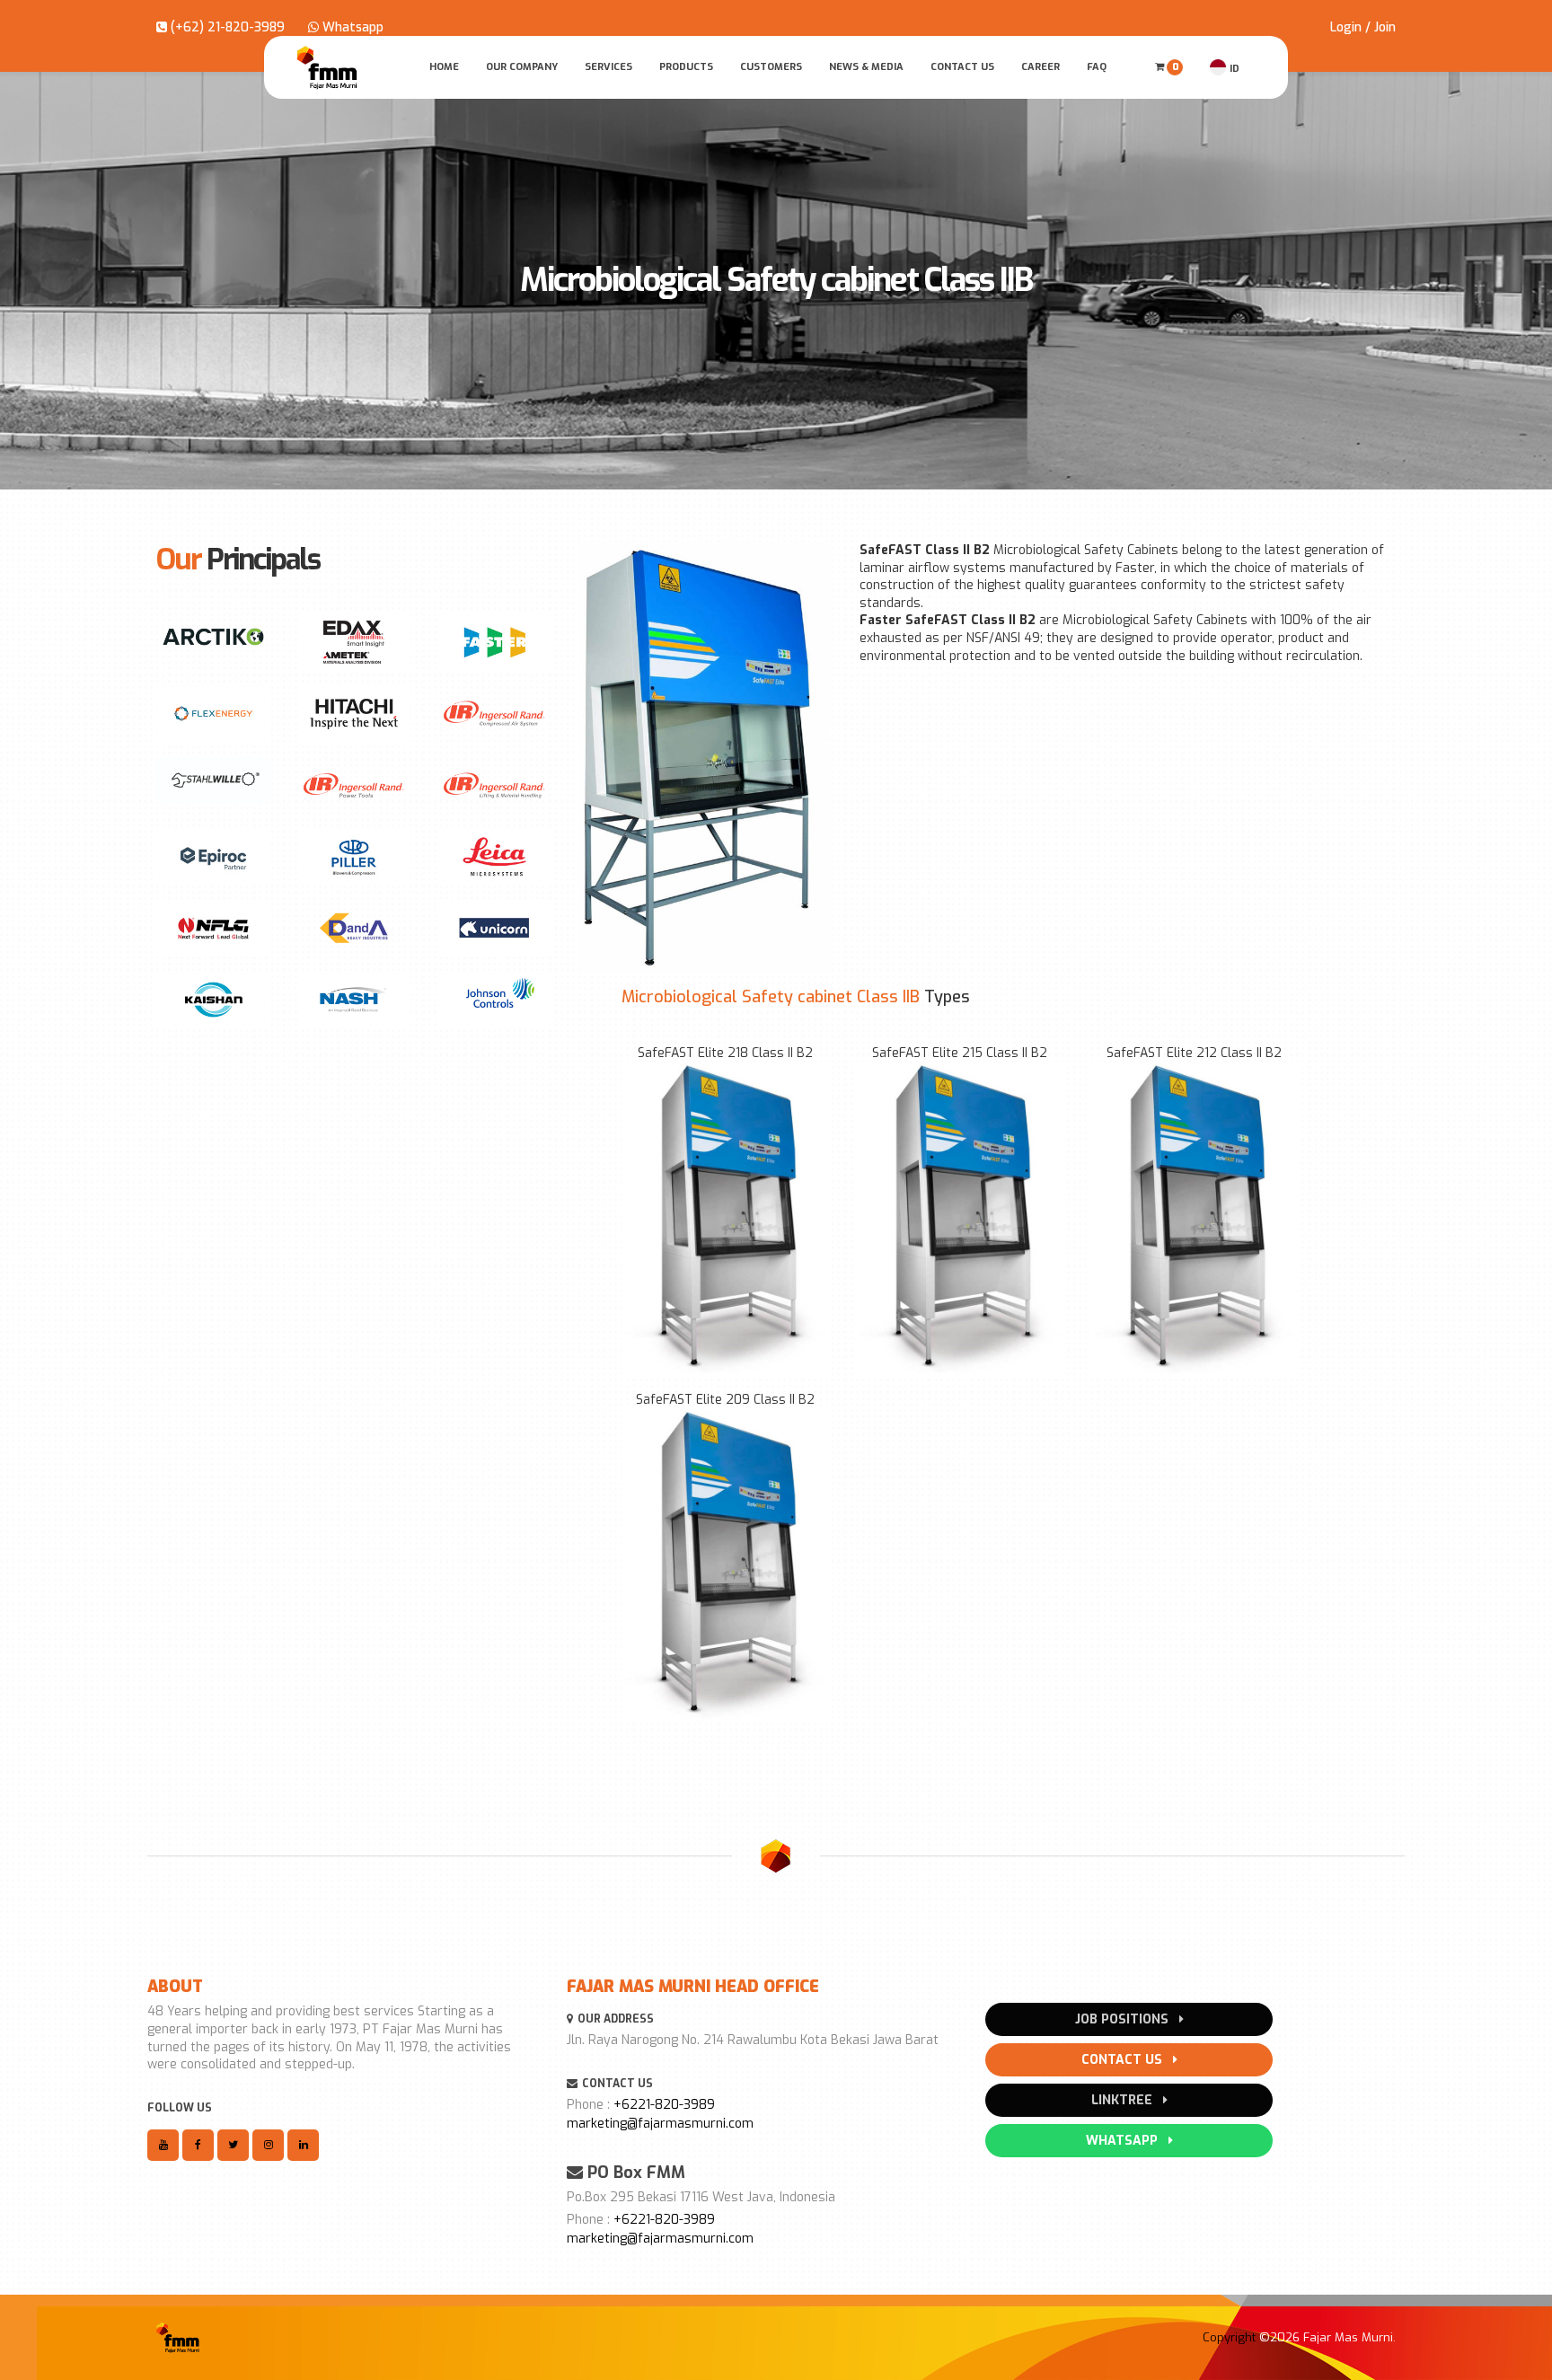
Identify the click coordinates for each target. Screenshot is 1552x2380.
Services (608, 67)
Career (1041, 67)
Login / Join (1363, 27)
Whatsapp (351, 27)
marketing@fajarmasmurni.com (660, 2124)
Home (444, 67)
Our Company (522, 67)
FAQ (1097, 67)
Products (686, 67)
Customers (771, 67)
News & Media (866, 67)
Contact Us (962, 67)
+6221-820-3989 (664, 2105)
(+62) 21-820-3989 (226, 27)
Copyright (1229, 2337)
